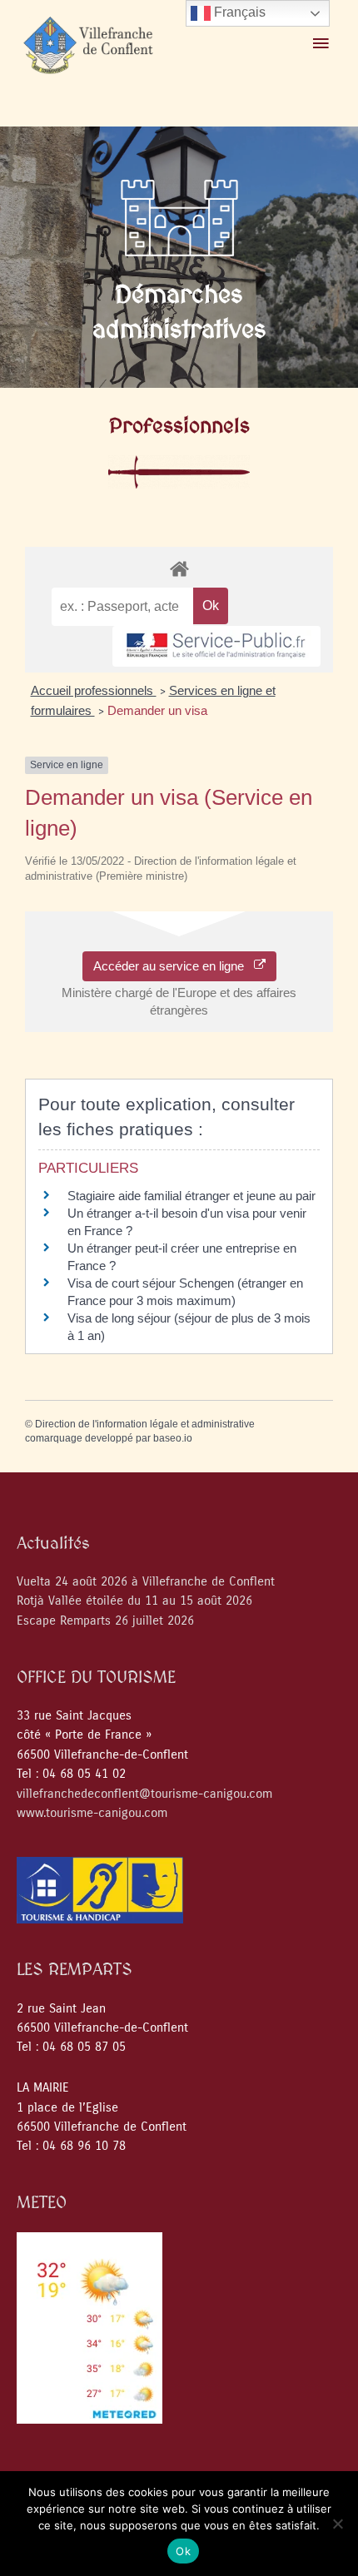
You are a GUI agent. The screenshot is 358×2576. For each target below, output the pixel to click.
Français (238, 12)
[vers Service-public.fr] (216, 646)
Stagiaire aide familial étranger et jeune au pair (191, 1196)
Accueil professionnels (94, 690)
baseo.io (173, 1438)
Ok (183, 2551)
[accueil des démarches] (179, 568)
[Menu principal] (321, 44)
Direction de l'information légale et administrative (145, 1424)
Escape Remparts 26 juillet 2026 (105, 1621)
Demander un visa (157, 710)
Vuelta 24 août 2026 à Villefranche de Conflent (146, 1582)
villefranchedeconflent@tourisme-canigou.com (144, 1794)
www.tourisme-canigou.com (92, 1813)
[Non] (337, 2524)
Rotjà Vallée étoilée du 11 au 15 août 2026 (134, 1601)
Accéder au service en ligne (174, 966)
